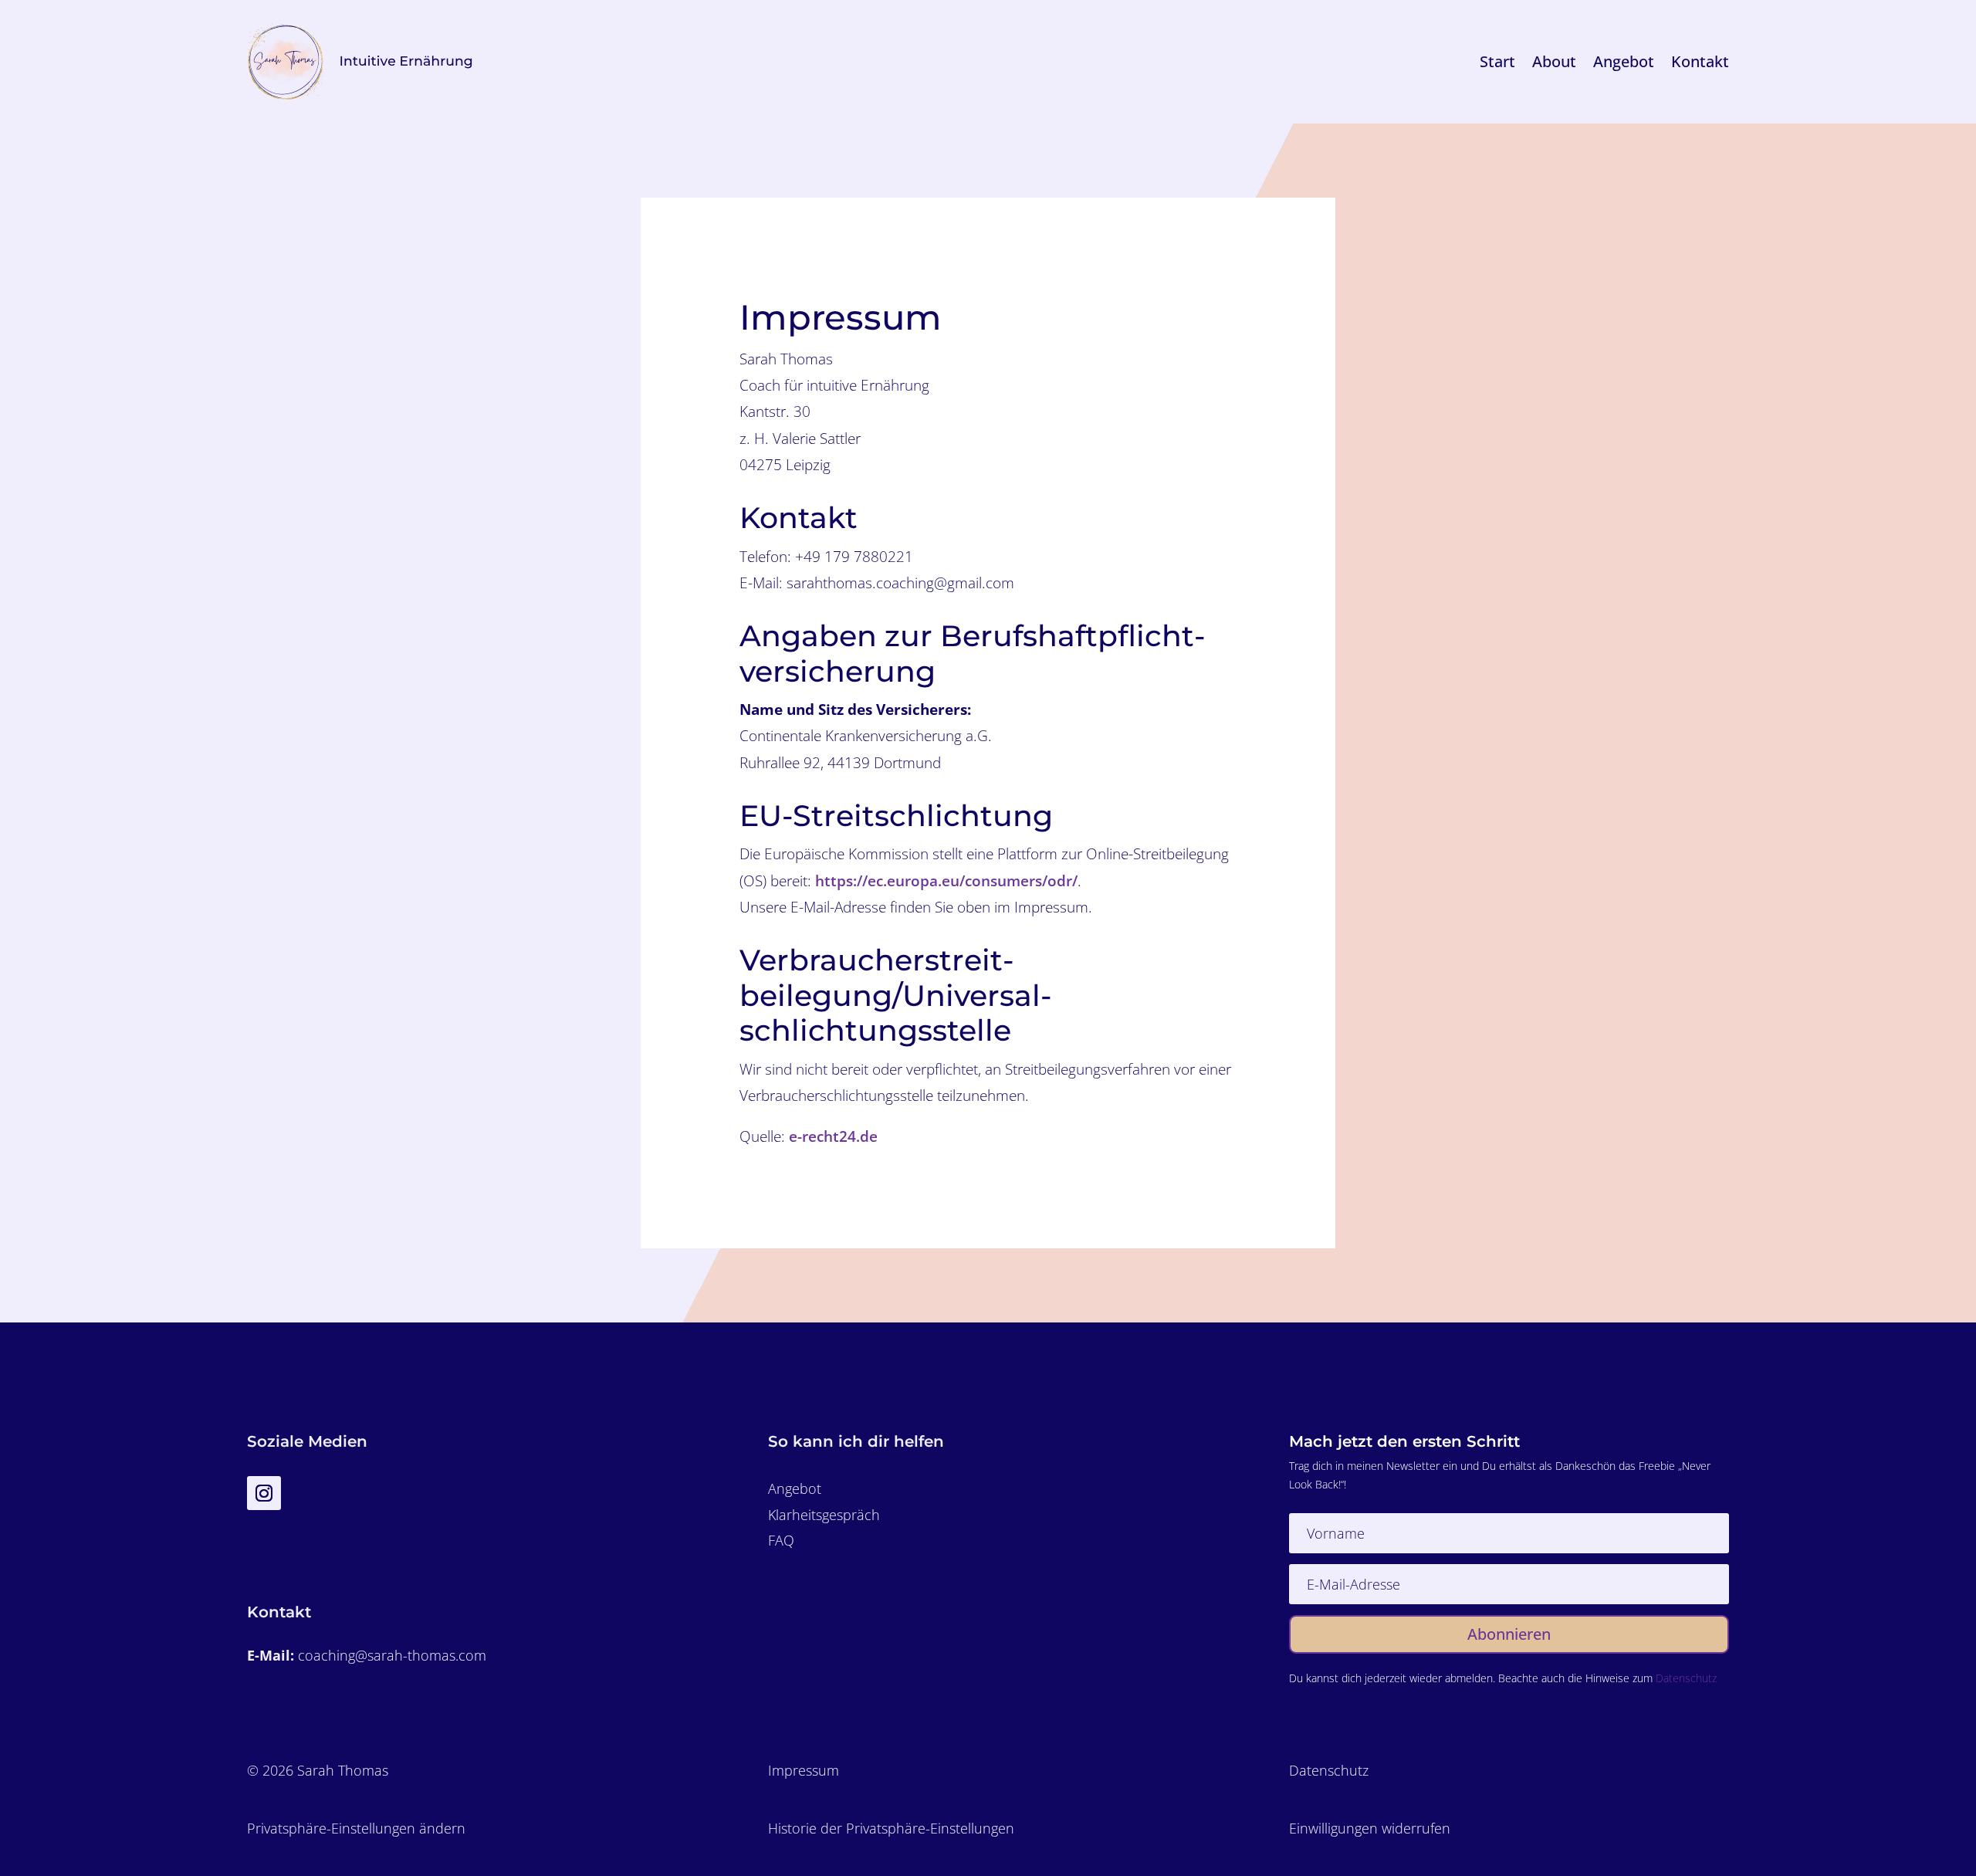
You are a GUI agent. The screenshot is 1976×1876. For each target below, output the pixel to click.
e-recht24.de (833, 1136)
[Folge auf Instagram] (264, 1493)
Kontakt (1700, 61)
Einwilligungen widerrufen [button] (1370, 1828)
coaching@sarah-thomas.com (392, 1655)
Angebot (1624, 61)
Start (1497, 61)
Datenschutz (1686, 1678)
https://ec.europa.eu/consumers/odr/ (946, 881)
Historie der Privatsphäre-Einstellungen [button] (891, 1828)
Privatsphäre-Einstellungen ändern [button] (356, 1828)
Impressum (804, 1770)
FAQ (781, 1540)
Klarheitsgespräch (824, 1515)
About (1554, 61)
